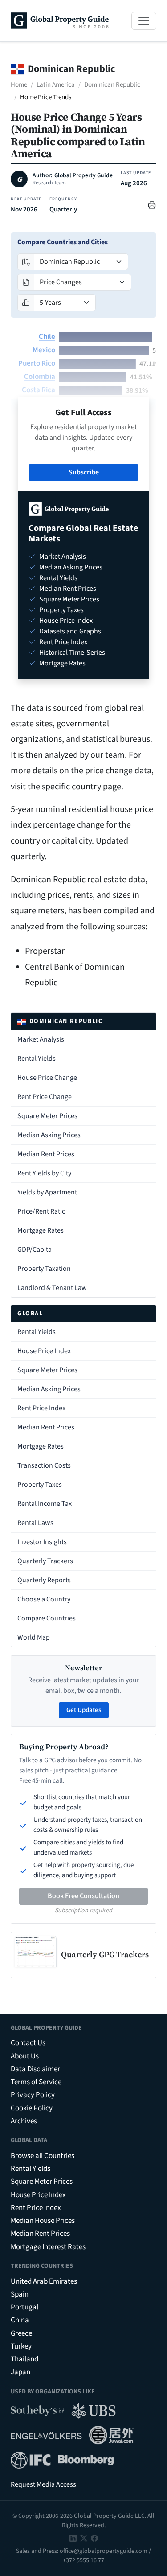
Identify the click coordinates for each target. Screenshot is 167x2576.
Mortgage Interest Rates (48, 2247)
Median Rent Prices (46, 1154)
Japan (20, 2372)
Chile (47, 337)
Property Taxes (40, 1485)
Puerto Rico (37, 363)
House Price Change (47, 1078)
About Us (25, 2056)
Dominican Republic (112, 85)
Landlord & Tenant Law (52, 1288)
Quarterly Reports (44, 1580)
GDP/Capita (35, 1250)
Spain (20, 2294)
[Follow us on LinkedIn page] (73, 2538)
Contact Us (28, 2043)
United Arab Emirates (44, 2281)
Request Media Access (43, 2484)
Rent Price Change (45, 1097)
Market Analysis (41, 1039)
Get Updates (84, 1710)
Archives (24, 2121)
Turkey (21, 2346)
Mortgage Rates (41, 1230)
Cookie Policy (32, 2108)
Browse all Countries (43, 2156)
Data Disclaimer (35, 2069)
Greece (21, 2333)
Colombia (40, 377)
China (20, 2320)
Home (19, 85)
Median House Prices (43, 2221)
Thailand (24, 2359)
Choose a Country (44, 1599)
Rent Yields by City (44, 1173)
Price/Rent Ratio (42, 1211)
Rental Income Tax (45, 1504)
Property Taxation (44, 1269)
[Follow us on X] (84, 2538)
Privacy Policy (33, 2095)
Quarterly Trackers (45, 1561)
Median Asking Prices (49, 1135)
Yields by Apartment (47, 1192)
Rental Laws (35, 1523)
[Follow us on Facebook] (94, 2538)
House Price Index (44, 1351)
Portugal (24, 2307)
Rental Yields (37, 1059)
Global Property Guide (83, 175)
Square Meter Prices (47, 1116)
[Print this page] (152, 205)
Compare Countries (47, 1618)
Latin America (56, 85)
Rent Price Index (41, 1408)
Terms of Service (36, 2082)
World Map (34, 1637)
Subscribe (84, 472)
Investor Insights (42, 1542)
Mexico (44, 350)
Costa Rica (39, 390)
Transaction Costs (44, 1465)
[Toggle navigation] (144, 21)
